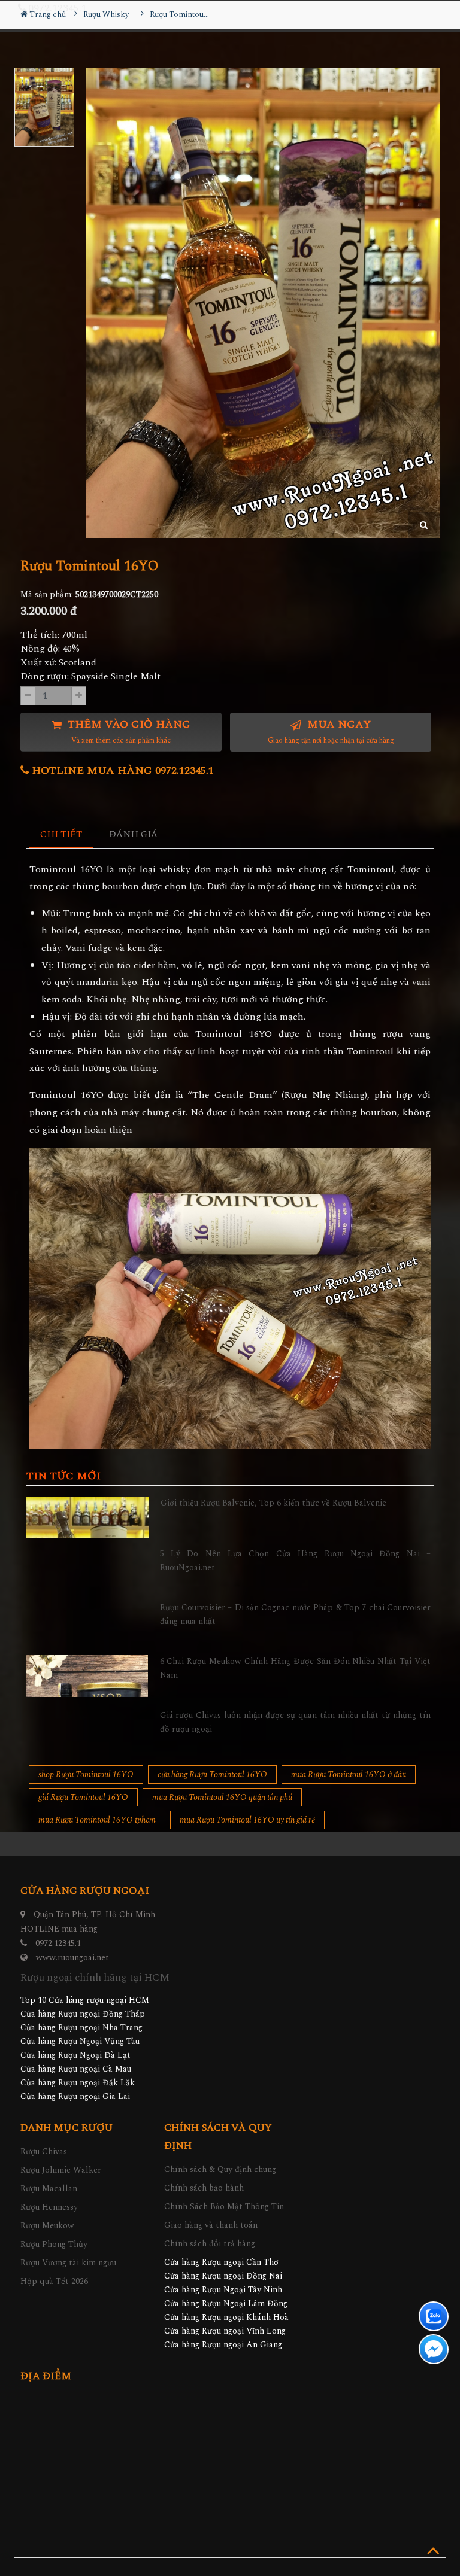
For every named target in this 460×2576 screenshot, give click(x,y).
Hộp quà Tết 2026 (54, 2281)
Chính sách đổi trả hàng (210, 2244)
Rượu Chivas (44, 2151)
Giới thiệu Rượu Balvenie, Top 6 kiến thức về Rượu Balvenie (273, 1503)
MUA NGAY (331, 732)
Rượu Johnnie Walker (61, 2170)
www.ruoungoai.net (72, 1958)
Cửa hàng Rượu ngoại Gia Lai (75, 2096)
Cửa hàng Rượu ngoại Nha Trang (81, 2028)
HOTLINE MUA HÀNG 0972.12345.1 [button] (121, 770)
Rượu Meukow (47, 2226)
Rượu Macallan (49, 2189)
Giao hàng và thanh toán (211, 2225)
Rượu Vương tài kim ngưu (68, 2263)
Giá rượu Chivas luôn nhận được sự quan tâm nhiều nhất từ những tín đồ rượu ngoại (296, 1722)
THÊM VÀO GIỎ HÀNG (128, 732)
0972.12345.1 (58, 1943)
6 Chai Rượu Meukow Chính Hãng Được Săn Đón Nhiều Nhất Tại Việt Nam (296, 1668)
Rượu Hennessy (49, 2207)
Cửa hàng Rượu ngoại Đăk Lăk (78, 2083)
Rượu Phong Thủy (54, 2244)
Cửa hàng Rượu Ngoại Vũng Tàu (80, 2041)
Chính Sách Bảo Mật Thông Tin (224, 2207)
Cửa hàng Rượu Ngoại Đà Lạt (75, 2055)
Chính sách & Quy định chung (220, 2169)
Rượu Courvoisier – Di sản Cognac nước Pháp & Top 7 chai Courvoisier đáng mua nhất (296, 1614)
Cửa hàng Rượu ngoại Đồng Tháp (83, 2014)
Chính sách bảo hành (204, 2188)
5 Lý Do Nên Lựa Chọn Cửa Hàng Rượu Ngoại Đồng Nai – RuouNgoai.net (296, 1560)
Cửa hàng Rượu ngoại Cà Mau (76, 2069)
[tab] (61, 835)
